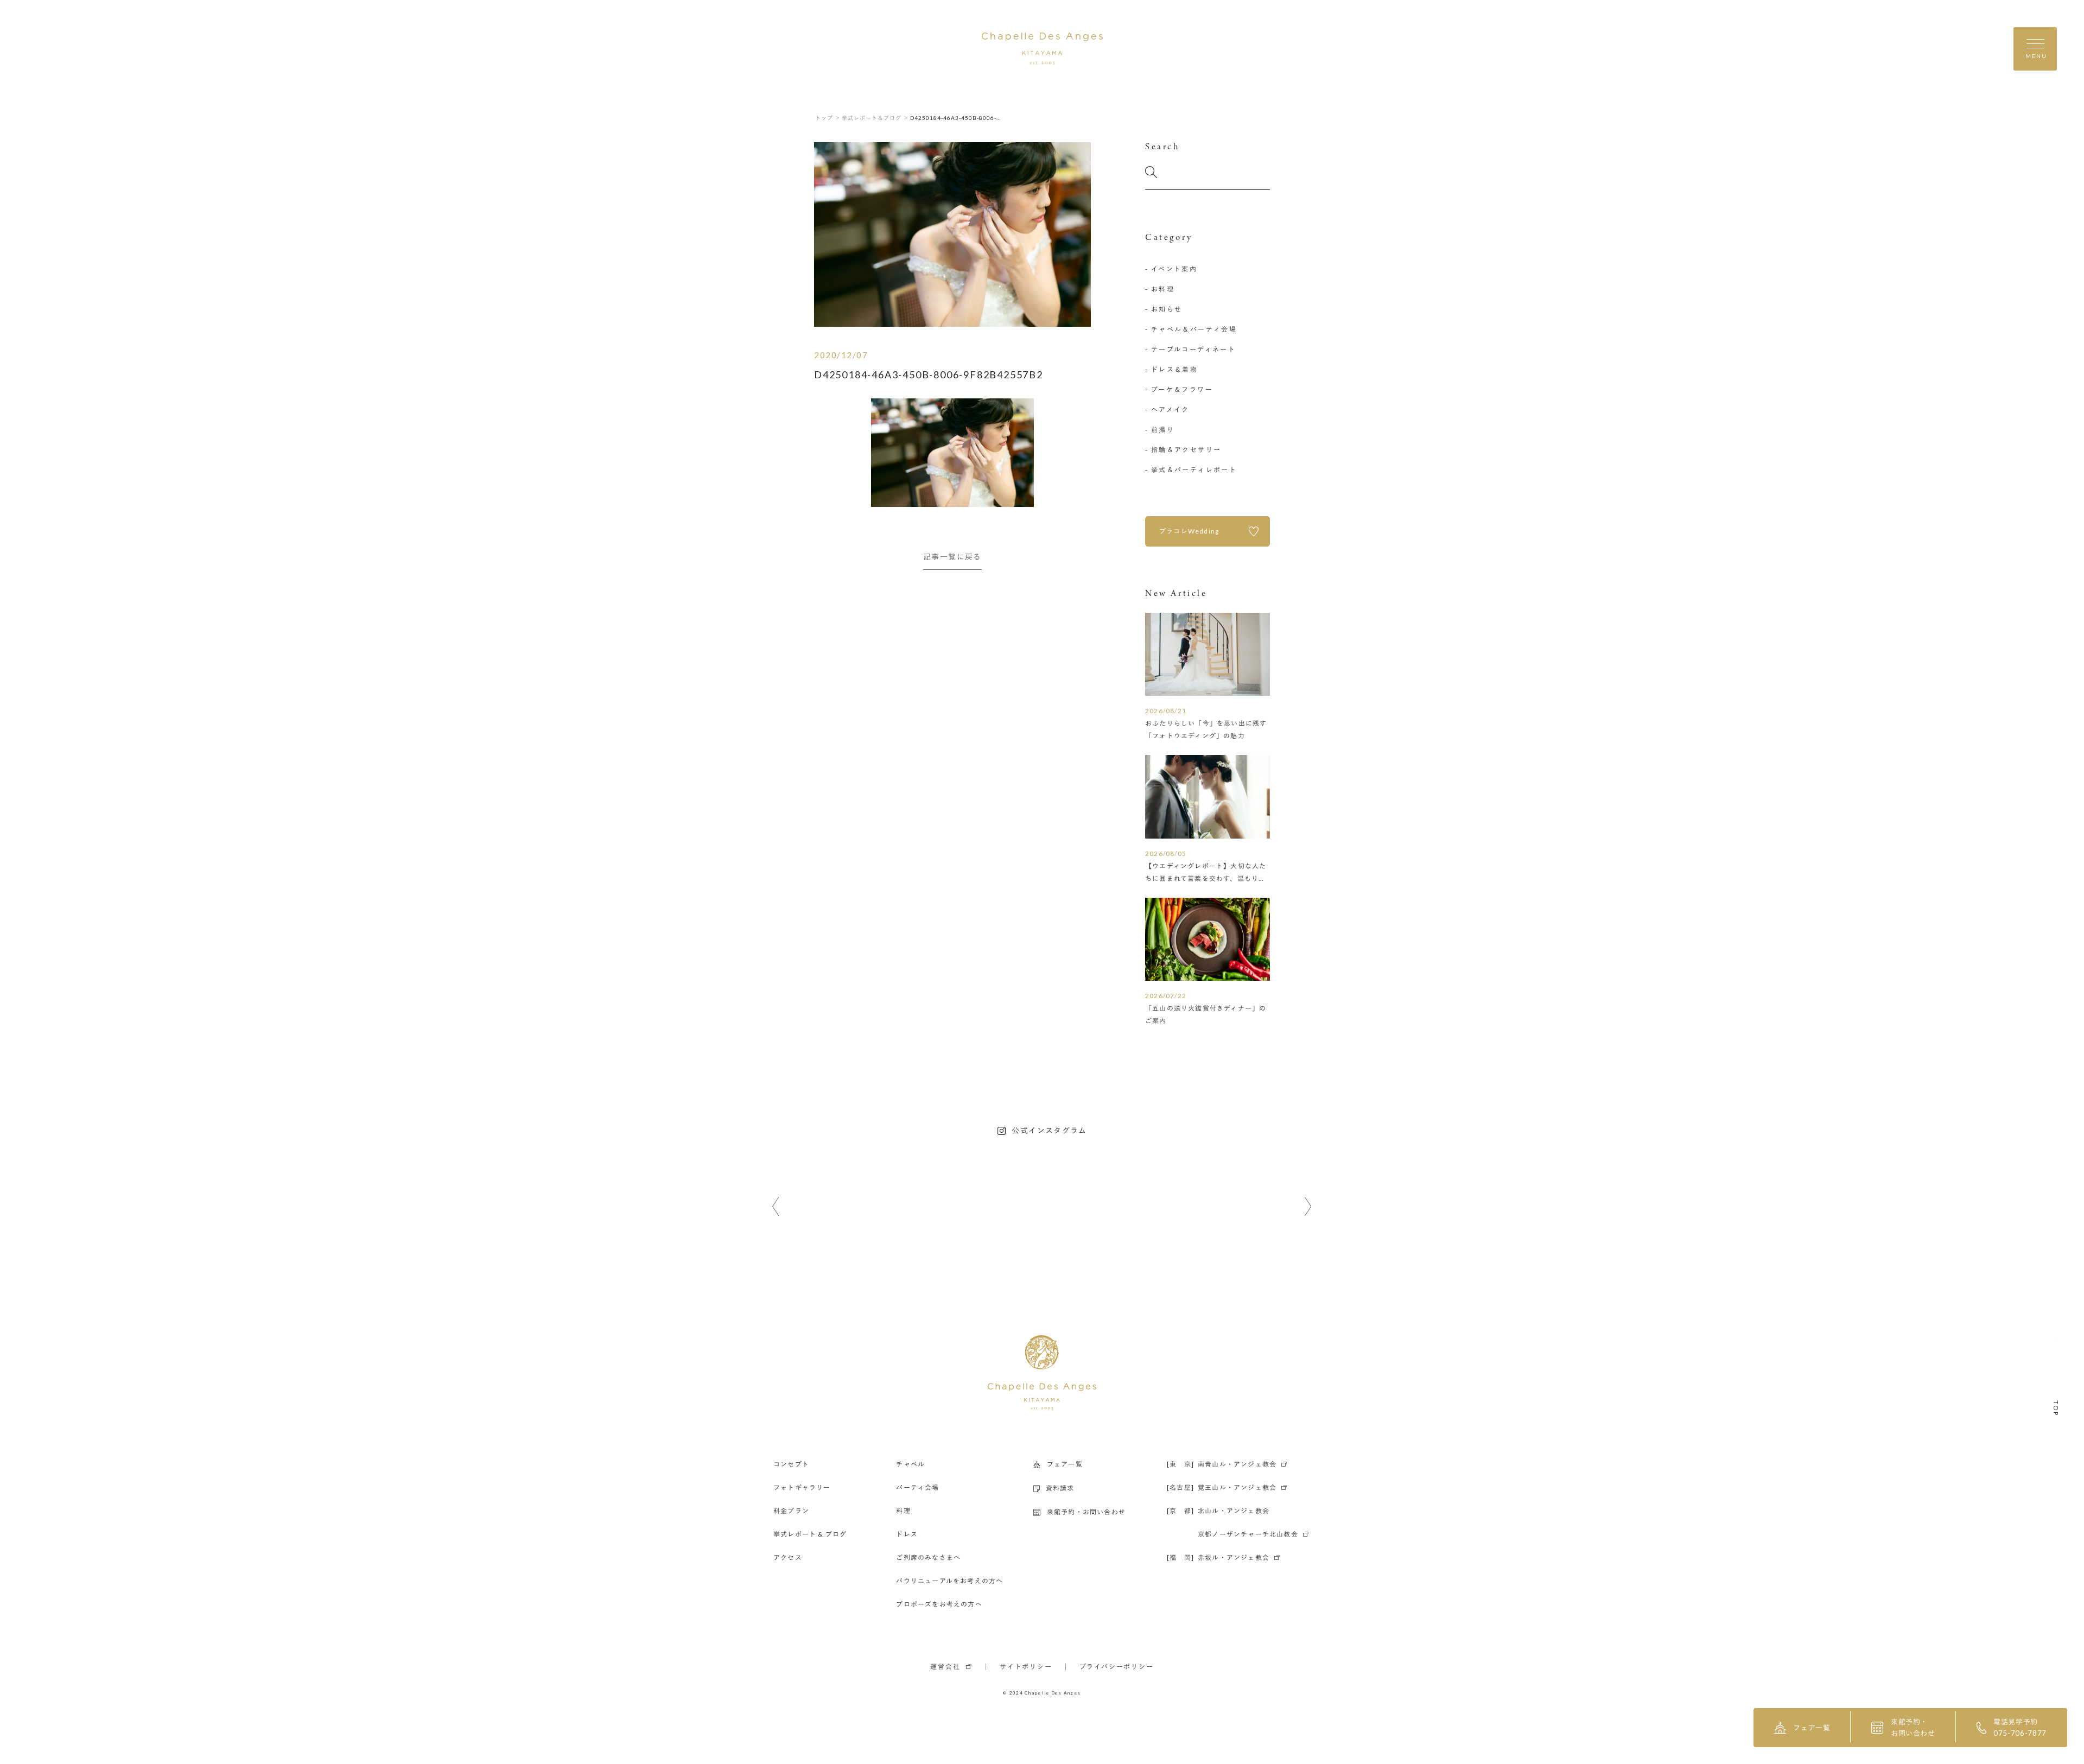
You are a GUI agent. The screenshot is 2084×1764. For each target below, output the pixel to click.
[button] (776, 1207)
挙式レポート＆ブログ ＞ (875, 118)
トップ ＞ (828, 118)
